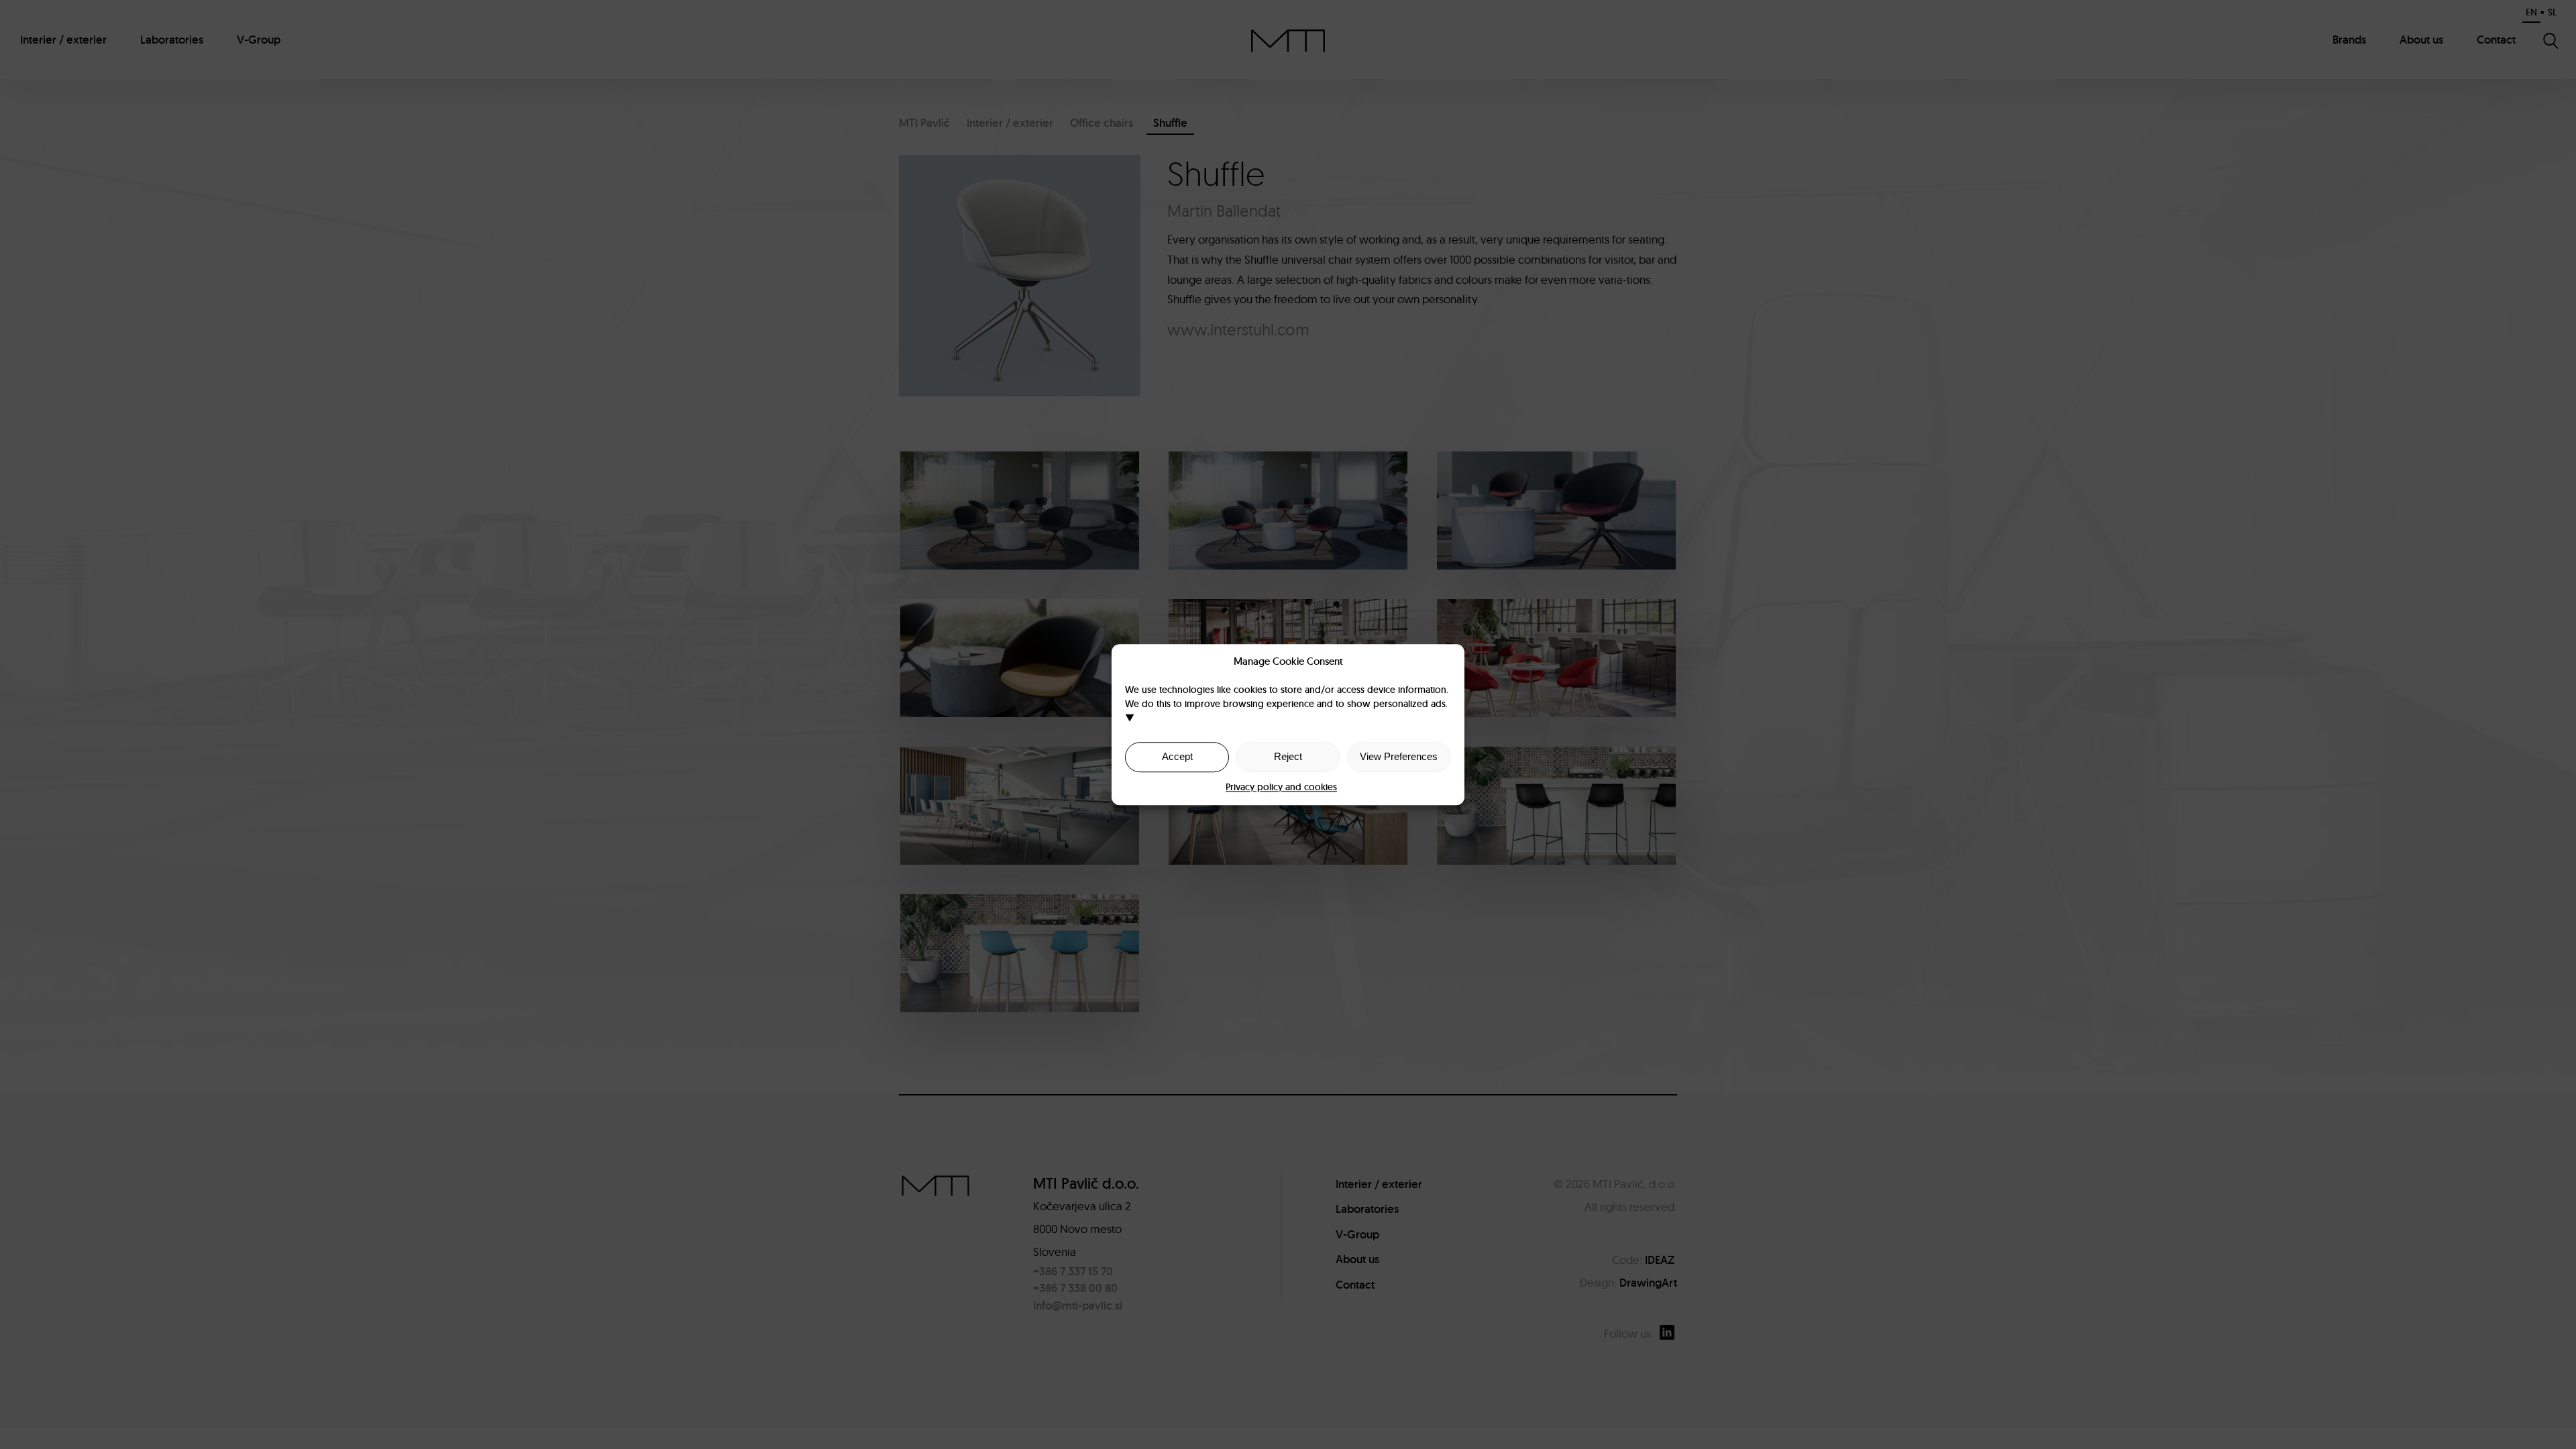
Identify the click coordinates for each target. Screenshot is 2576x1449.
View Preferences (1399, 756)
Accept (1177, 756)
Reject (1288, 756)
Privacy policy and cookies (1281, 787)
